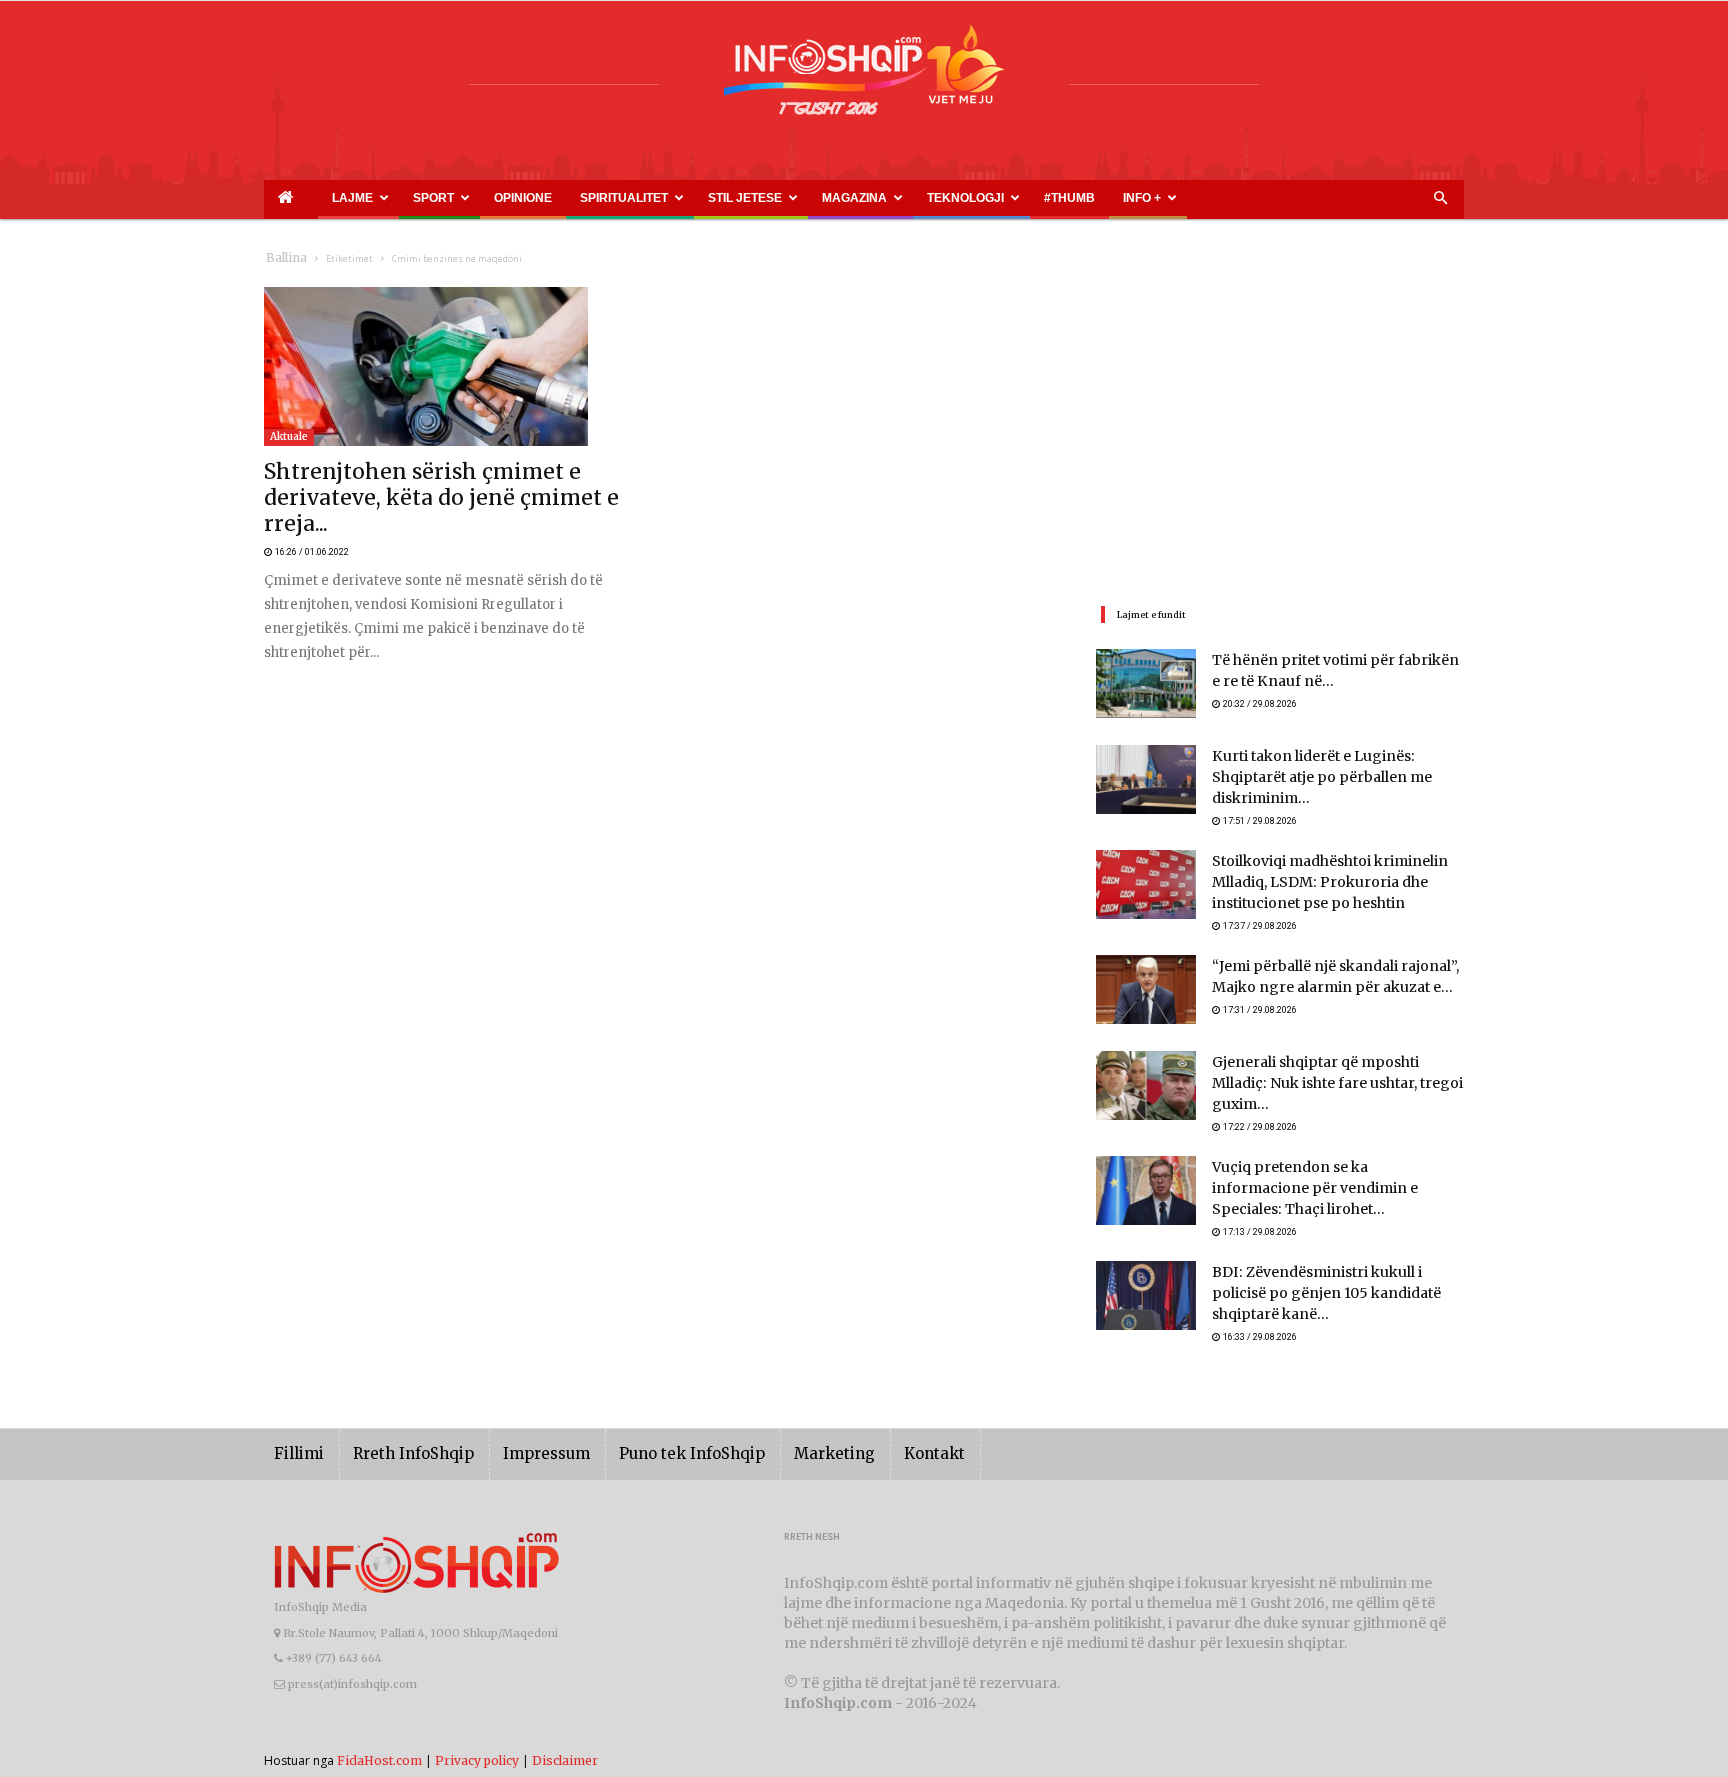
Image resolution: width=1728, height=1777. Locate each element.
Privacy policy (477, 1726)
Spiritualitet (524, 198)
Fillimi (295, 1420)
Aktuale (289, 436)
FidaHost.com (379, 1726)
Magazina (707, 198)
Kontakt (866, 1420)
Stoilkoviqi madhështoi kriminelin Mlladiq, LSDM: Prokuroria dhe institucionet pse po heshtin (1315, 874)
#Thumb (871, 198)
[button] (1440, 199)
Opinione (450, 198)
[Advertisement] (1280, 427)
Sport (385, 198)
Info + (921, 198)
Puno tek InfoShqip (649, 1420)
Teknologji (794, 198)
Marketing (776, 1420)
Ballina (282, 258)
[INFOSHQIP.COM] (864, 77)
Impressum (518, 1420)
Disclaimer (565, 1726)
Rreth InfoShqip (398, 1420)
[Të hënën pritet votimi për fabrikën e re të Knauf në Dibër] (1146, 683)
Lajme (322, 198)
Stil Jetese (620, 198)
